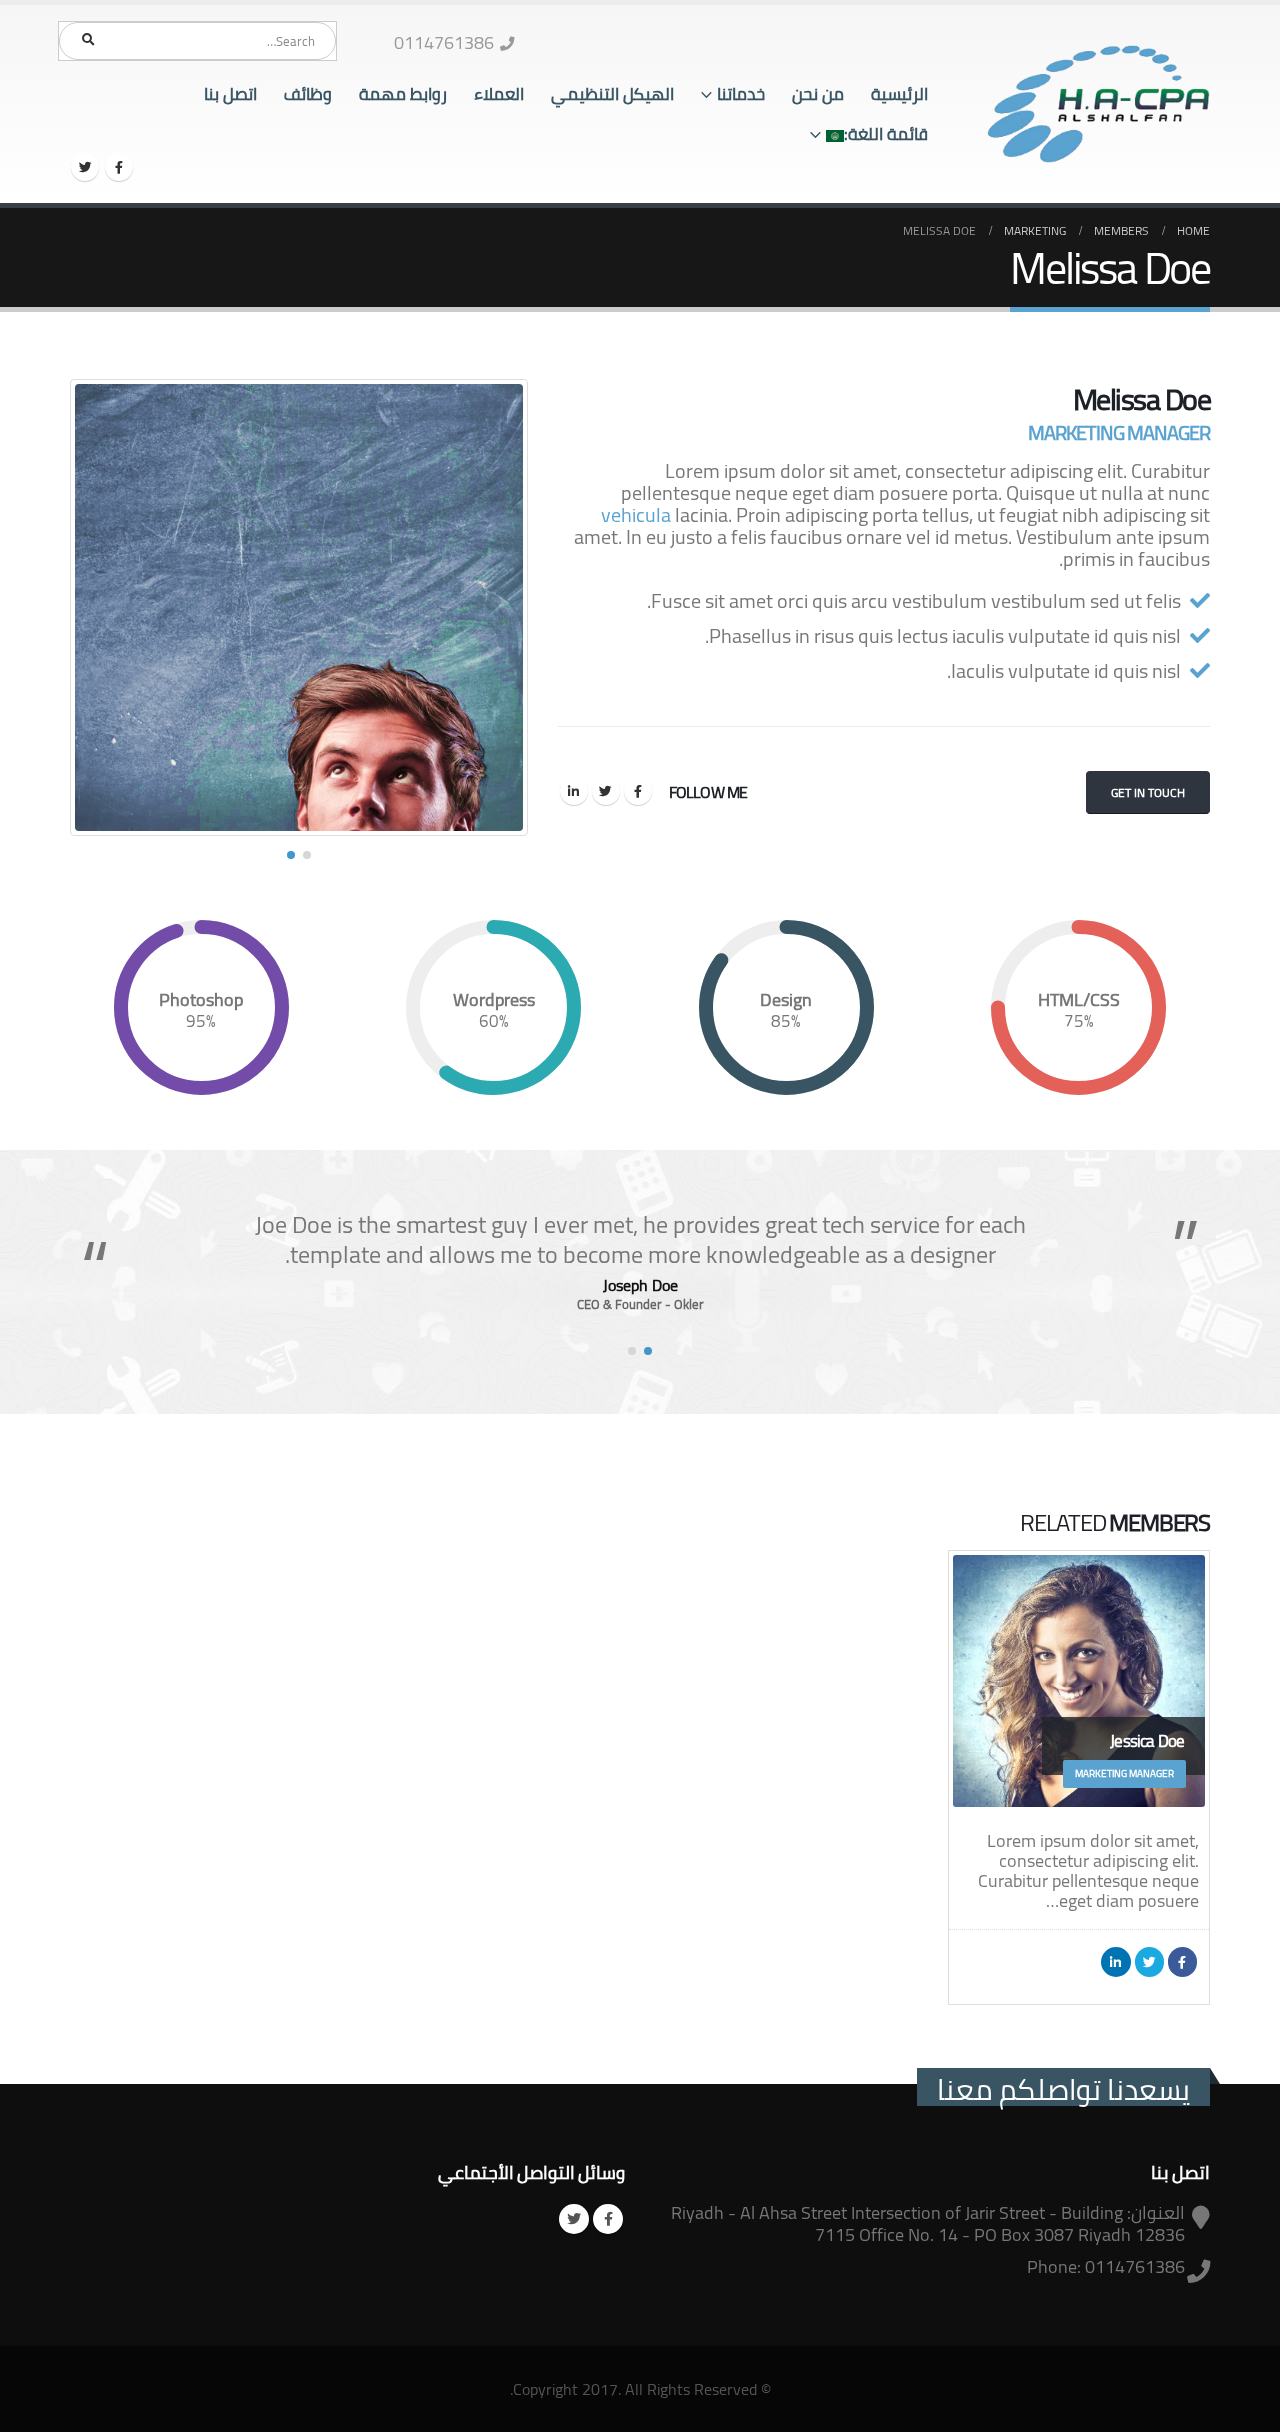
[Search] (87, 40)
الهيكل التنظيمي (612, 94)
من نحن (818, 94)
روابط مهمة (403, 94)
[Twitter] (85, 167)
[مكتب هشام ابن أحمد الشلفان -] (1098, 104)
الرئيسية (899, 94)
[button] (307, 855)
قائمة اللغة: (886, 134)
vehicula (636, 514)
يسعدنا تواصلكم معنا (1063, 2089)
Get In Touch (1148, 792)
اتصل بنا (230, 94)
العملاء (499, 94)
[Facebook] (119, 167)
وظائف (308, 94)
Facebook (638, 791)
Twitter (606, 791)
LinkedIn (574, 791)
